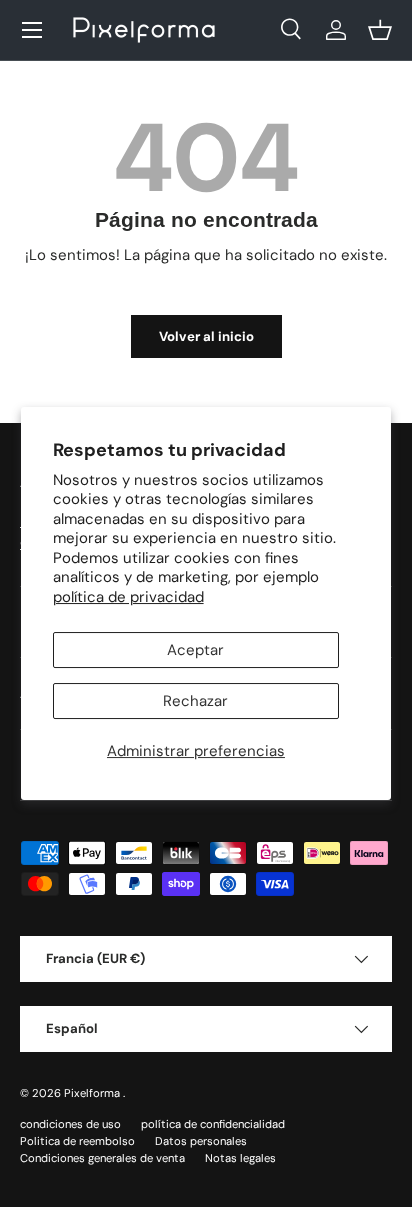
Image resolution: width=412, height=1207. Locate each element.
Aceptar (195, 650)
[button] (380, 30)
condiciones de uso (70, 1124)
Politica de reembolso (77, 1141)
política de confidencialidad (213, 1124)
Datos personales (201, 1141)
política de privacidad (128, 597)
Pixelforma (93, 1093)
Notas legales (240, 1158)
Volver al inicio (206, 336)
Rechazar (195, 701)
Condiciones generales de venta (102, 1158)
